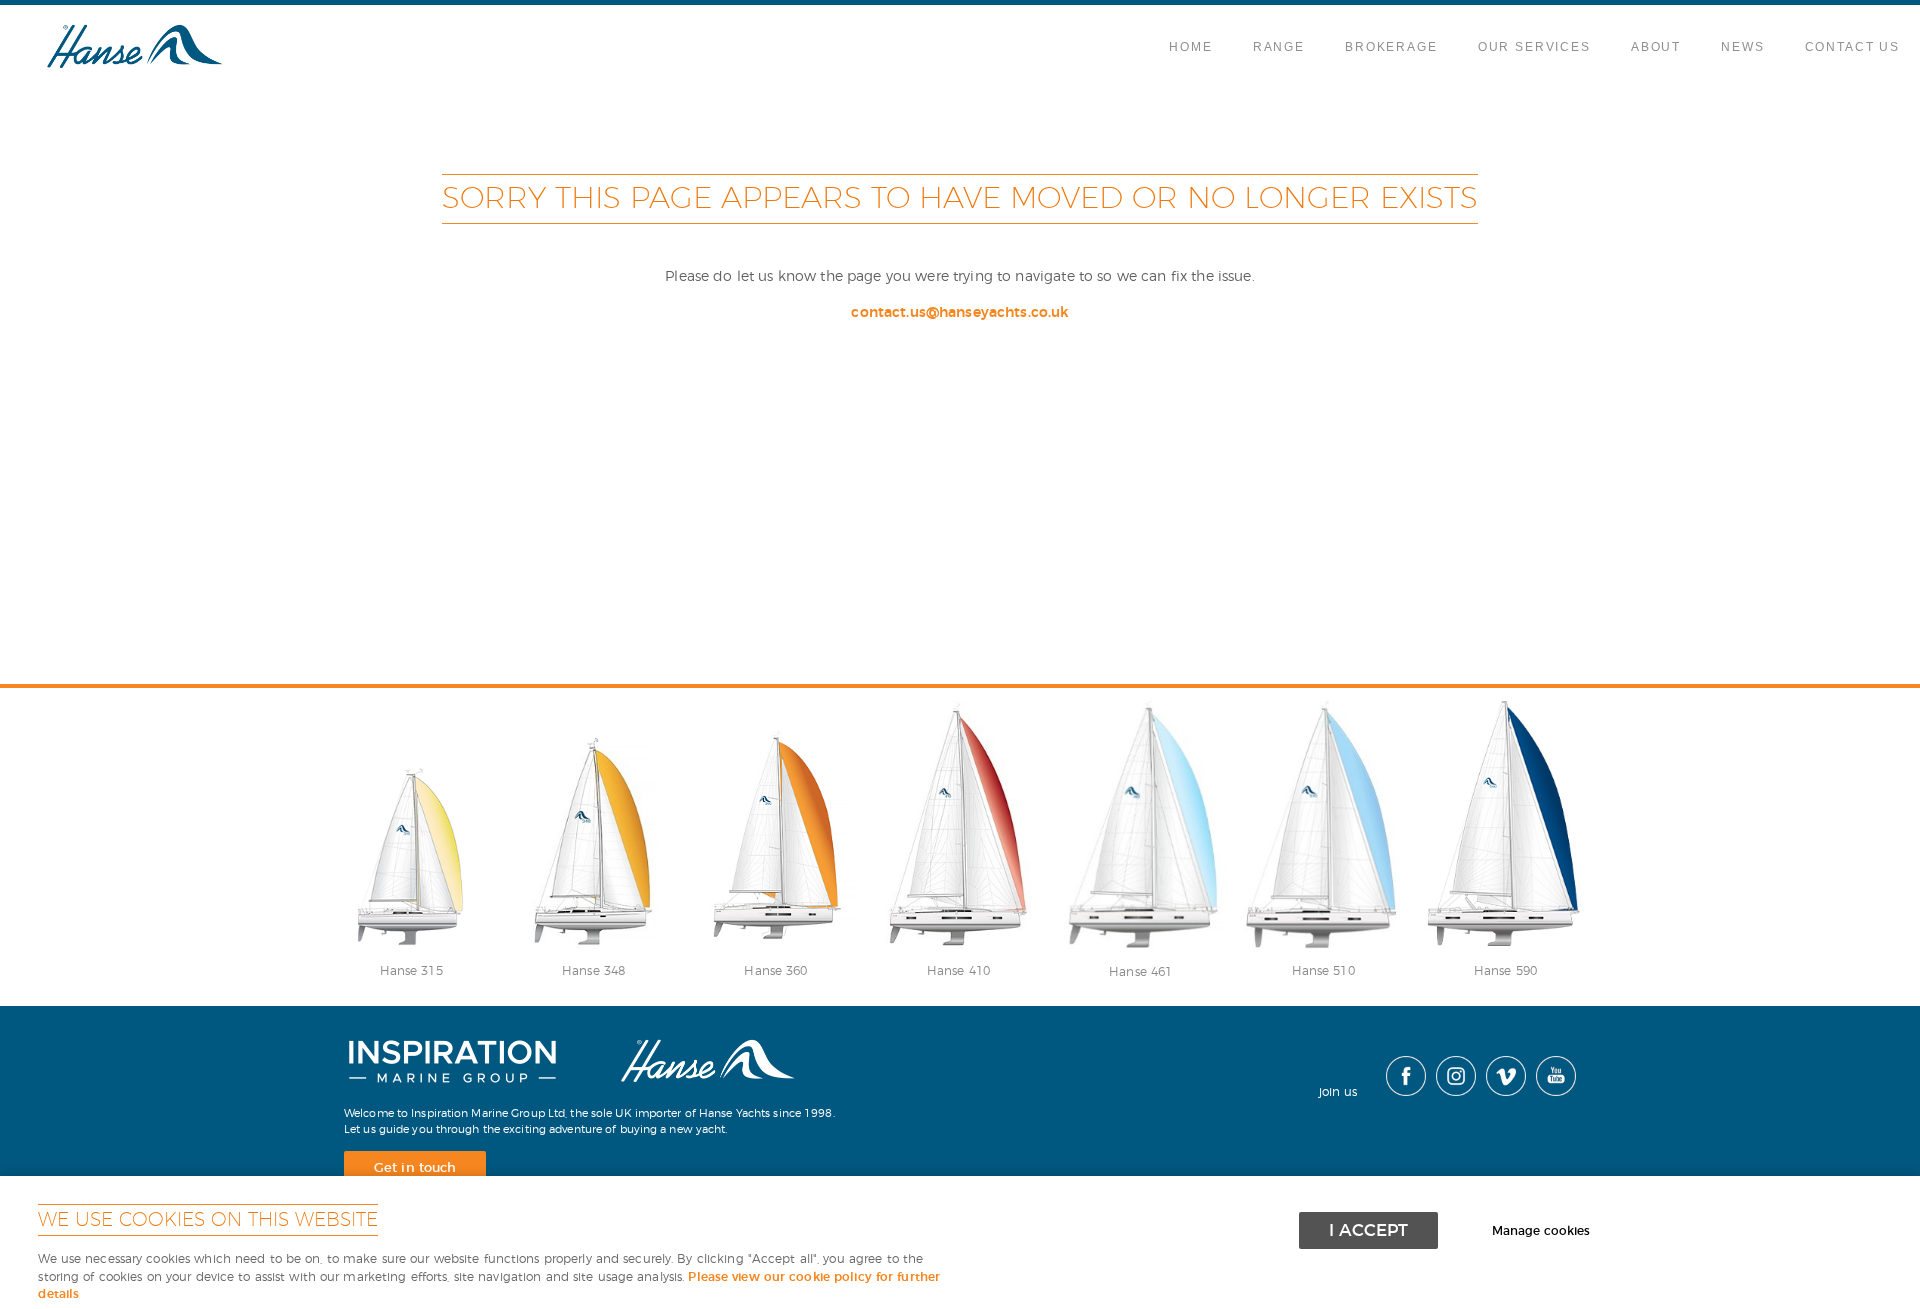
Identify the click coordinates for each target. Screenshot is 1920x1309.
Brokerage (1391, 47)
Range (1279, 47)
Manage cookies (1541, 1231)
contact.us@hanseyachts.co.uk (959, 312)
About (1656, 47)
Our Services (1534, 47)
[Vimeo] (1501, 1092)
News (1742, 47)
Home (1190, 47)
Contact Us (1852, 47)
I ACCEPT (1368, 1230)
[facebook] (1401, 1092)
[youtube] (1551, 1092)
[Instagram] (1451, 1092)
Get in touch (415, 1168)
